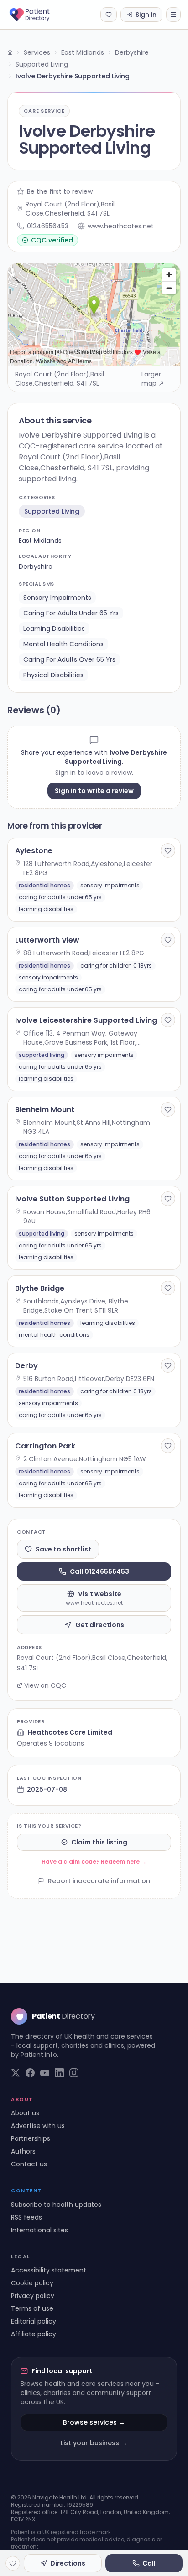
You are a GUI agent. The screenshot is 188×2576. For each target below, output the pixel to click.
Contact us (29, 2164)
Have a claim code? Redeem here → (94, 1862)
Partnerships (31, 2138)
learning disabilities (54, 629)
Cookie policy (32, 2283)
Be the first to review (60, 191)
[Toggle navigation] (173, 15)
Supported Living (42, 64)
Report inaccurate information (99, 1881)
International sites (39, 2230)
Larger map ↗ (153, 379)
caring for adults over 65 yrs (69, 659)
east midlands (40, 541)
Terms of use (32, 2308)
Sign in (146, 15)
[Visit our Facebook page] (30, 2073)
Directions (68, 2563)
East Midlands (83, 52)
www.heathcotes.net (121, 226)
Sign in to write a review (94, 791)
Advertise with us (38, 2126)
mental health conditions (63, 644)
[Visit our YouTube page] (45, 2073)
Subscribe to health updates (56, 2205)
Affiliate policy (34, 2334)
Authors (23, 2151)
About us (25, 2113)
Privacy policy (33, 2296)
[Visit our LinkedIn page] (59, 2073)
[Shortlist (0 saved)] (109, 15)
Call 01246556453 (99, 1571)
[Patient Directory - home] (38, 15)
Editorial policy (34, 2321)
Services (37, 52)
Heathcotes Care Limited (70, 1732)
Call (149, 2563)
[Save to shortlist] (168, 850)
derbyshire (36, 567)
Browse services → (94, 2422)
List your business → (94, 2443)
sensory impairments (57, 598)
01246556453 (48, 226)
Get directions (100, 1625)
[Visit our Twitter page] (16, 2073)
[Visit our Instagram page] (74, 2073)
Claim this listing (99, 1842)
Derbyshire (132, 52)
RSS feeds (26, 2217)
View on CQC (45, 1685)
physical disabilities (53, 675)
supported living (52, 511)
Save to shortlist (63, 1549)
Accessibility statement (49, 2270)
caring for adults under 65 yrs (71, 613)
